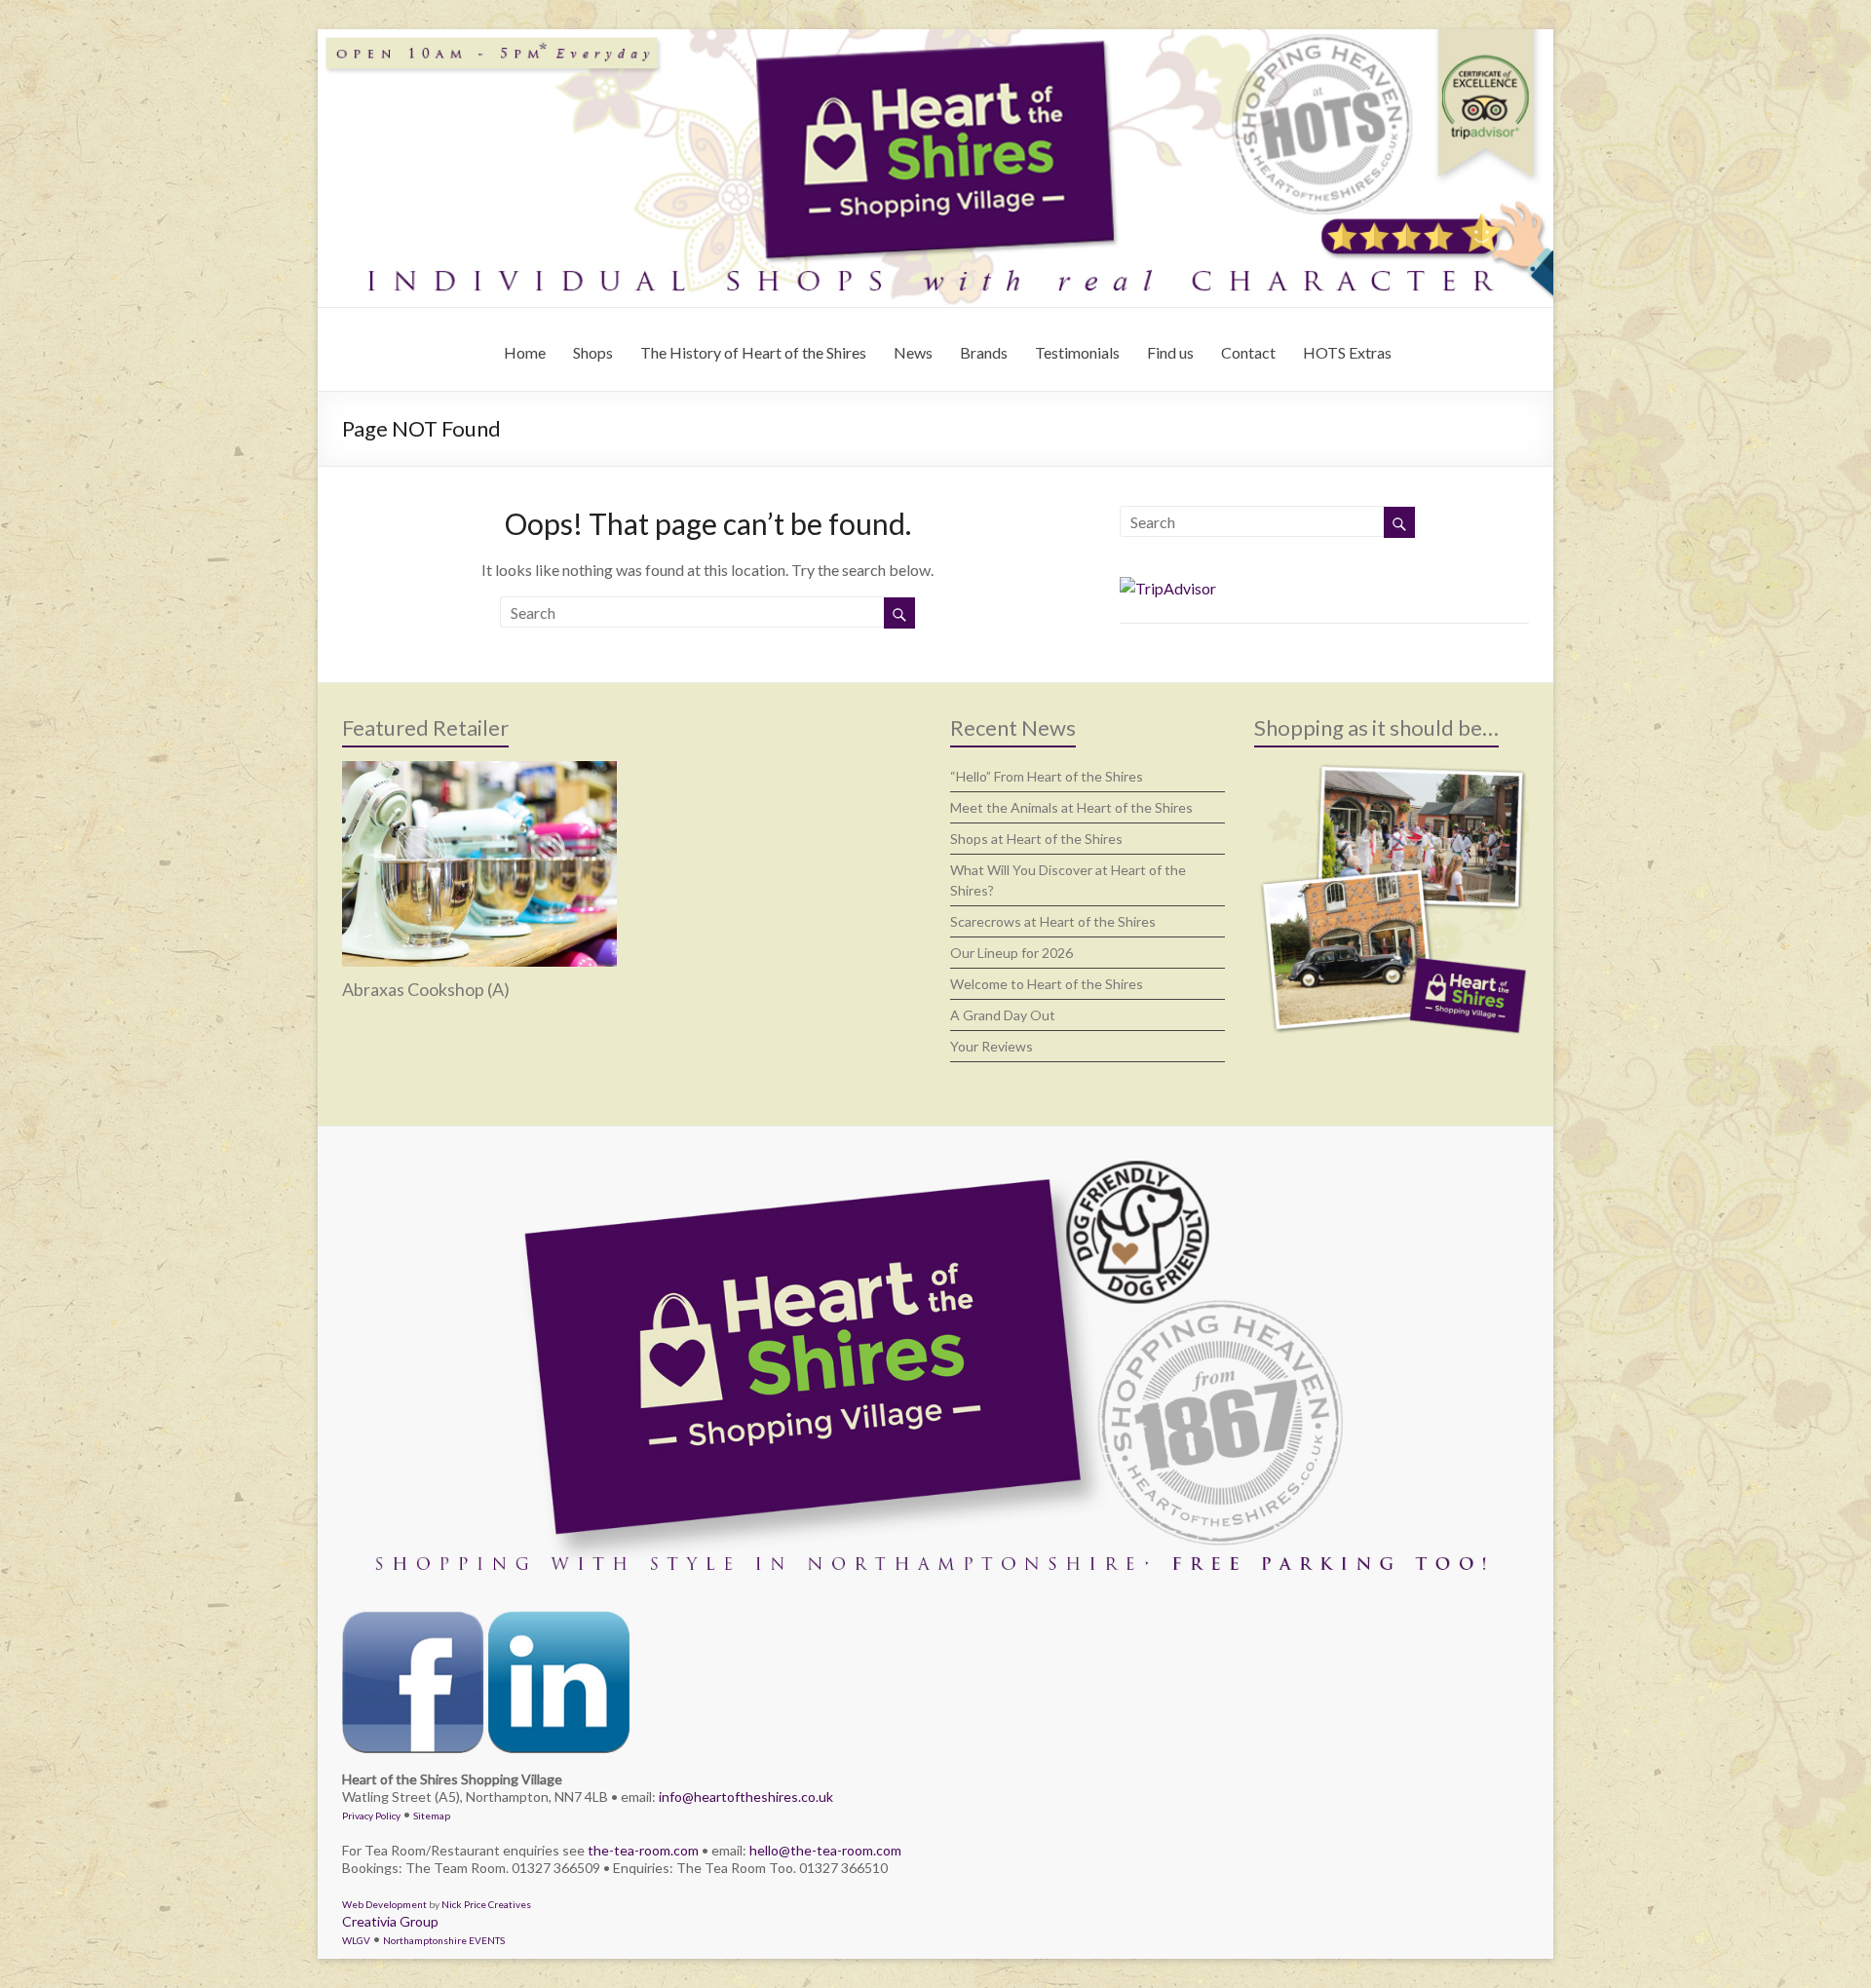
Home (525, 352)
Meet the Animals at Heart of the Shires (1071, 807)
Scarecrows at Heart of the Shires (1053, 921)
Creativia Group (390, 1921)
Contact (1248, 352)
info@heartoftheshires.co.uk (746, 1797)
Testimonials (1077, 352)
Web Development (384, 1904)
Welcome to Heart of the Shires (1047, 984)
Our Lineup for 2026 (1012, 953)
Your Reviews (992, 1046)
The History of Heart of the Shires (753, 352)
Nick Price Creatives (486, 1904)
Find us (1170, 352)
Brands (984, 352)
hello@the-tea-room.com (825, 1850)
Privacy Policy (371, 1816)
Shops (593, 352)
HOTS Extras (1347, 352)
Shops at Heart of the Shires (1036, 839)
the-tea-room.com (643, 1850)
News (913, 352)
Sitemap (432, 1816)
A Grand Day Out (1003, 1015)
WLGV (356, 1940)
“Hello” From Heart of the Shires (1047, 776)
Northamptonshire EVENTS (444, 1940)
